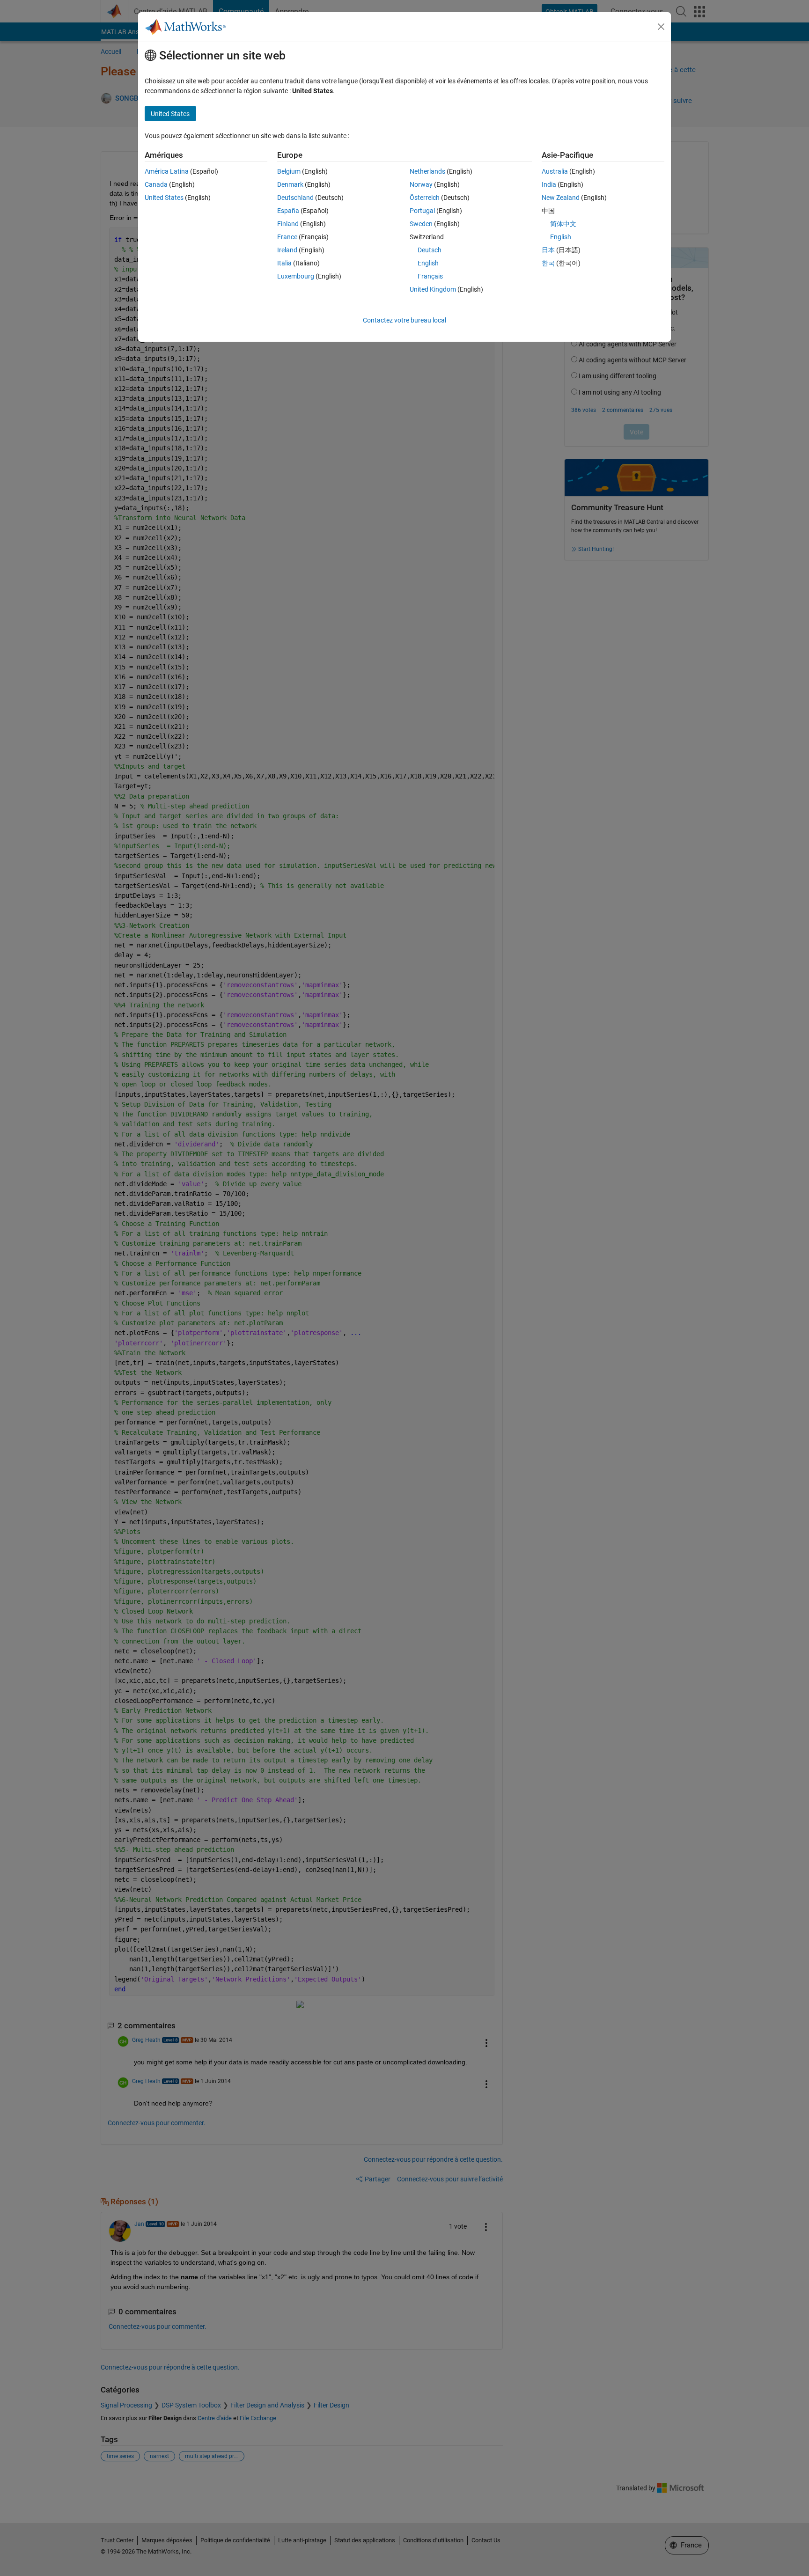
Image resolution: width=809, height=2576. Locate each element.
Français (430, 276)
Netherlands (427, 171)
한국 (548, 263)
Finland (288, 224)
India (549, 184)
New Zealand (561, 198)
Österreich (425, 198)
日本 (548, 250)
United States (164, 198)
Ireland (287, 250)
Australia (555, 171)
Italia (284, 263)
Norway (421, 184)
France (287, 237)
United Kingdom (433, 289)
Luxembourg (296, 276)
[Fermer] (661, 27)
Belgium (289, 171)
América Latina (167, 171)
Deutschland (295, 198)
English (428, 263)
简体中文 (563, 224)
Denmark (290, 184)
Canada (156, 184)
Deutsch (430, 250)
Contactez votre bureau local (404, 320)
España (288, 211)
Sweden (421, 224)
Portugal (422, 211)
